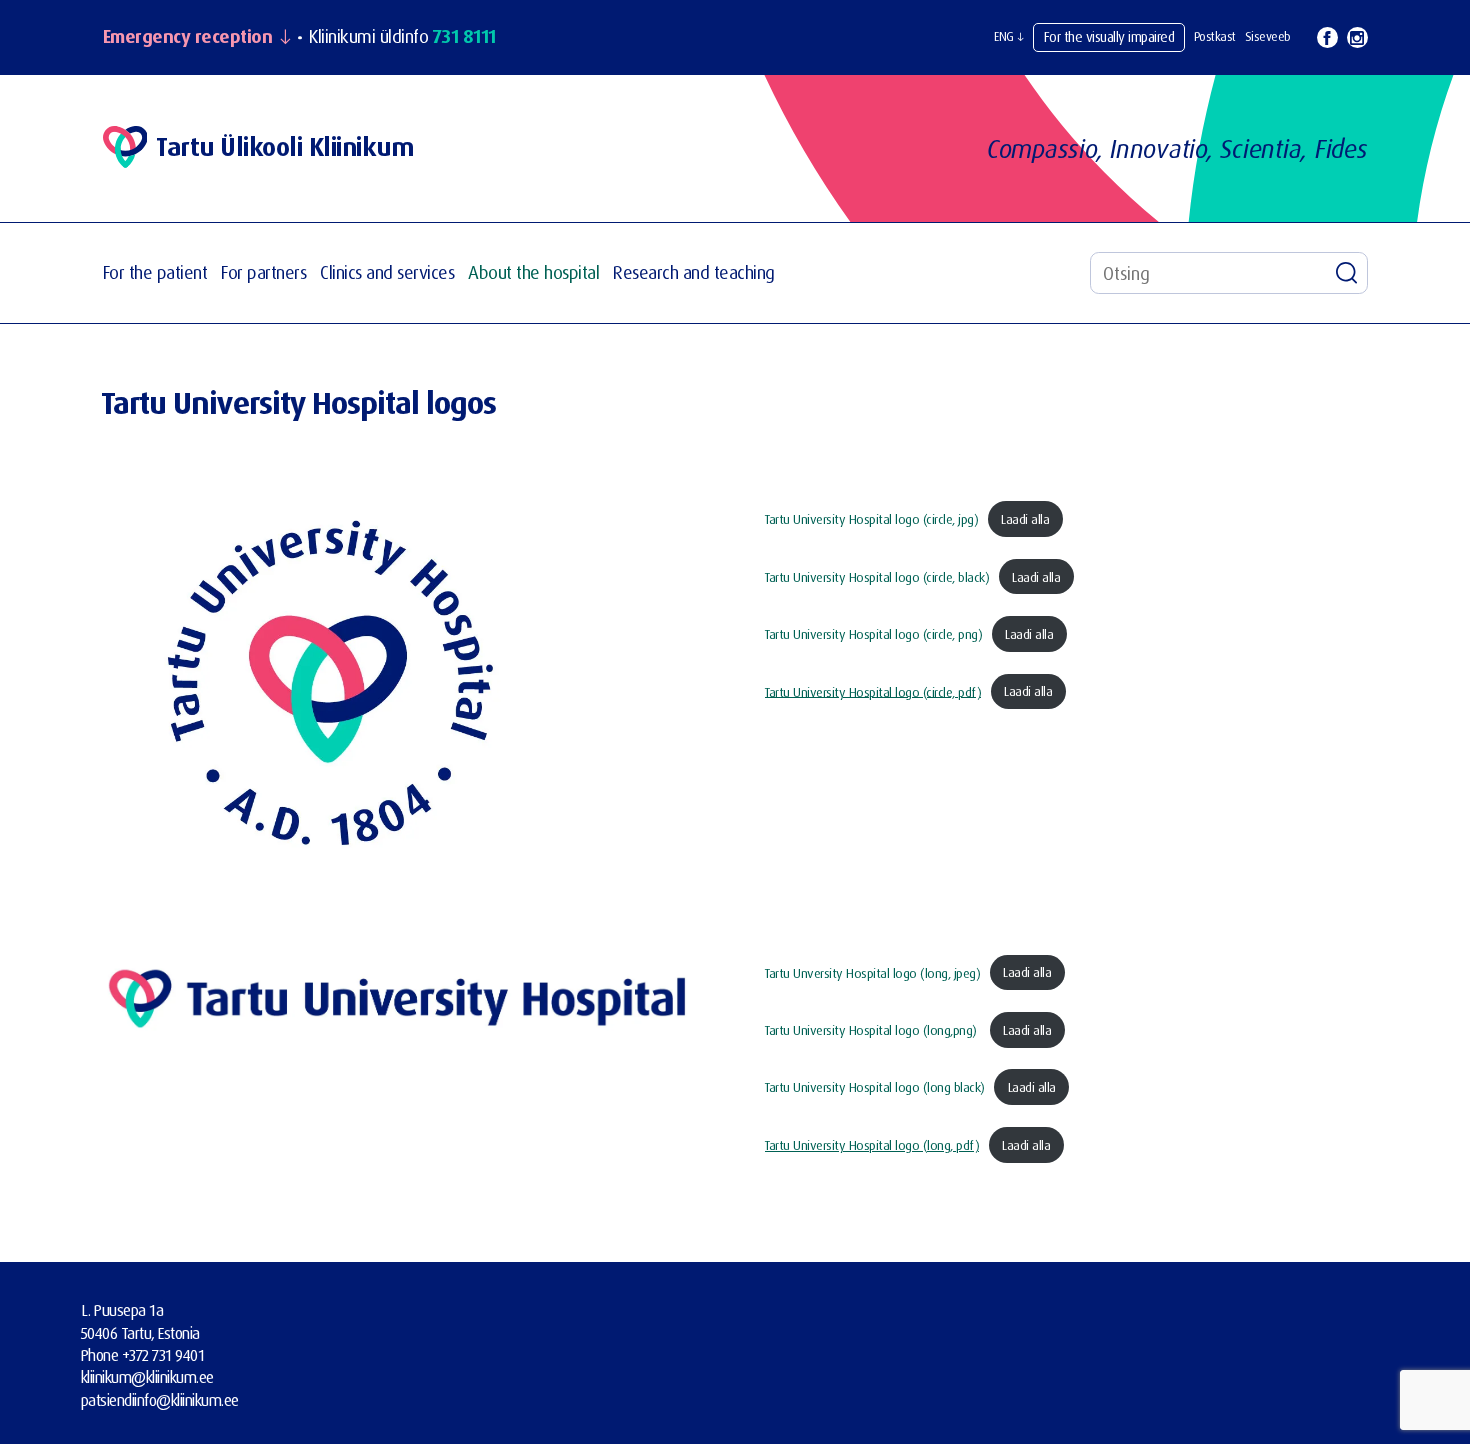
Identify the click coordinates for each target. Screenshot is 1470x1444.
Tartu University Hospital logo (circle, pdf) (873, 691)
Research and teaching (694, 272)
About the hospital (533, 272)
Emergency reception (188, 37)
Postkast (1215, 36)
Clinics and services (387, 272)
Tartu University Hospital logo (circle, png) (873, 634)
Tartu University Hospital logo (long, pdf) (872, 1145)
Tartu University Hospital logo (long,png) (872, 1030)
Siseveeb (1268, 36)
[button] (1009, 37)
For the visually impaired (1109, 36)
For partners (263, 272)
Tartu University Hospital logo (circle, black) (877, 577)
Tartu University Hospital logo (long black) (875, 1087)
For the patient (155, 272)
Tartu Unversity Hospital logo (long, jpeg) (872, 972)
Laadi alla (1025, 519)
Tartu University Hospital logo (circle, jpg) (871, 519)
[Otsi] (1347, 273)
